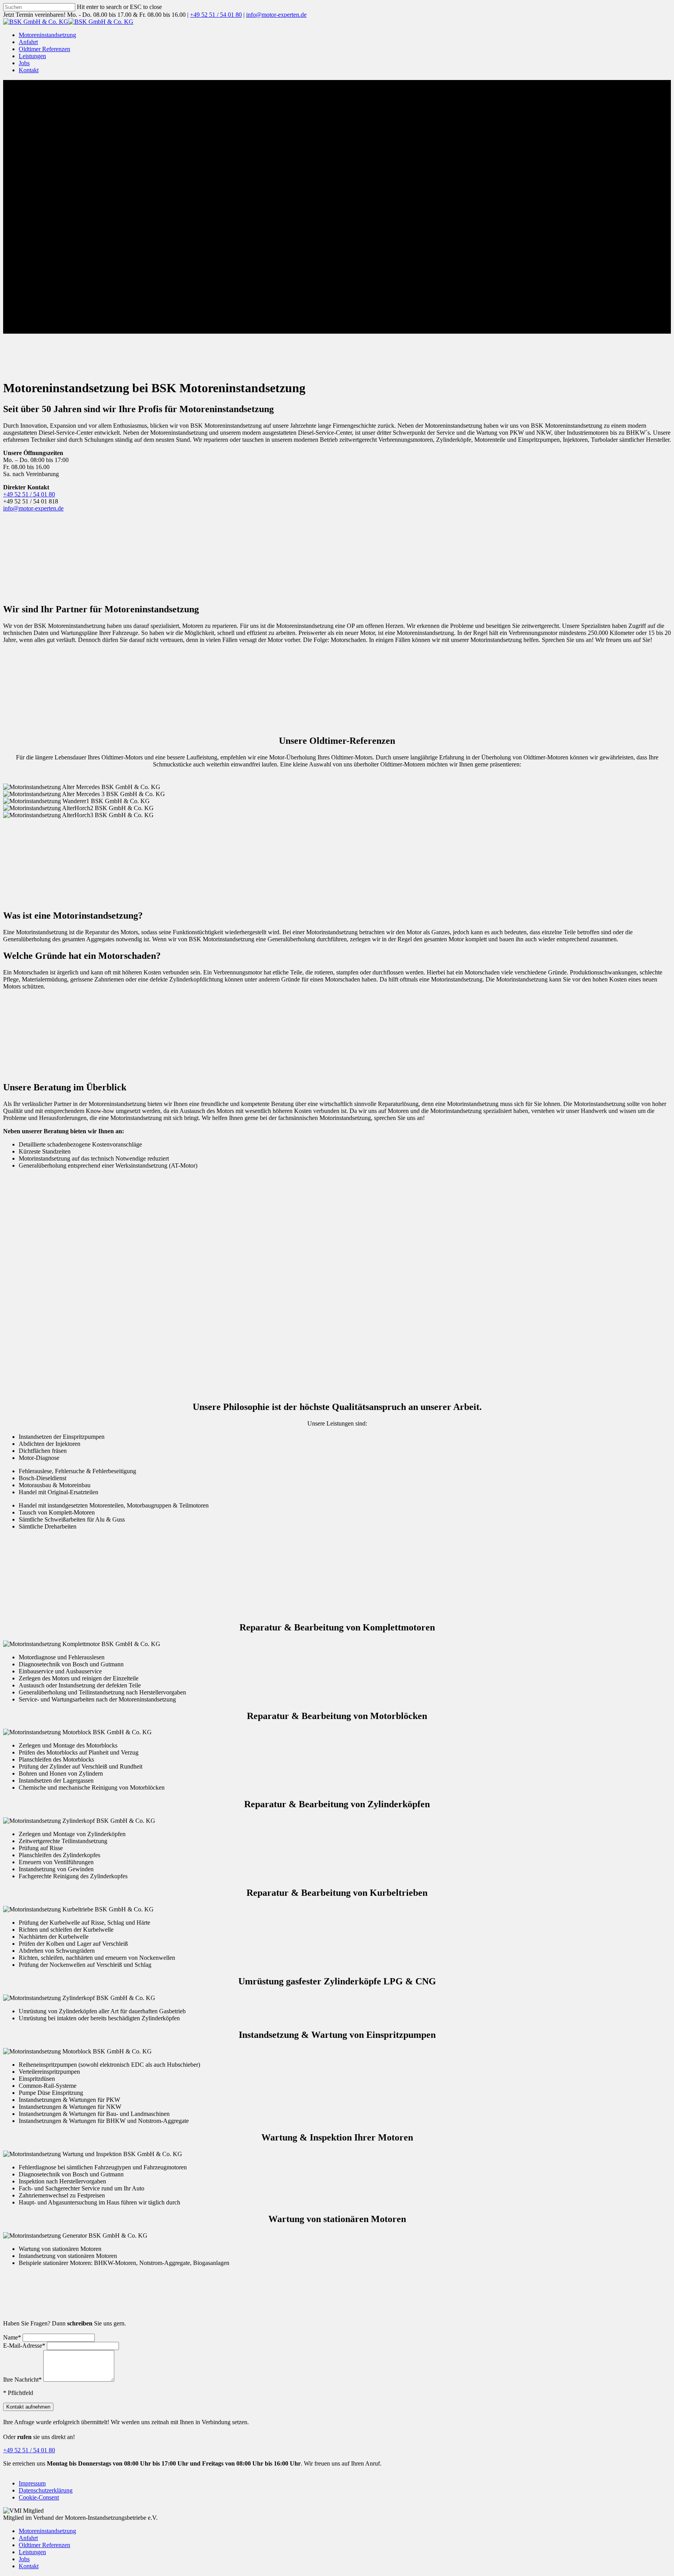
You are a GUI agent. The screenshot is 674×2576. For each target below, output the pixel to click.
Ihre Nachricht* (22, 2380)
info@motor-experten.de (33, 508)
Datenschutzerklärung (46, 2490)
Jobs (24, 2559)
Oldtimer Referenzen (44, 2545)
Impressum (32, 2483)
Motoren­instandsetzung (47, 2531)
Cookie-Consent (39, 2497)
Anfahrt (28, 2538)
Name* (12, 2337)
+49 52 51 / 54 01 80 (29, 494)
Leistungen (32, 2552)
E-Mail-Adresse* (24, 2346)
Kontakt (29, 2566)
